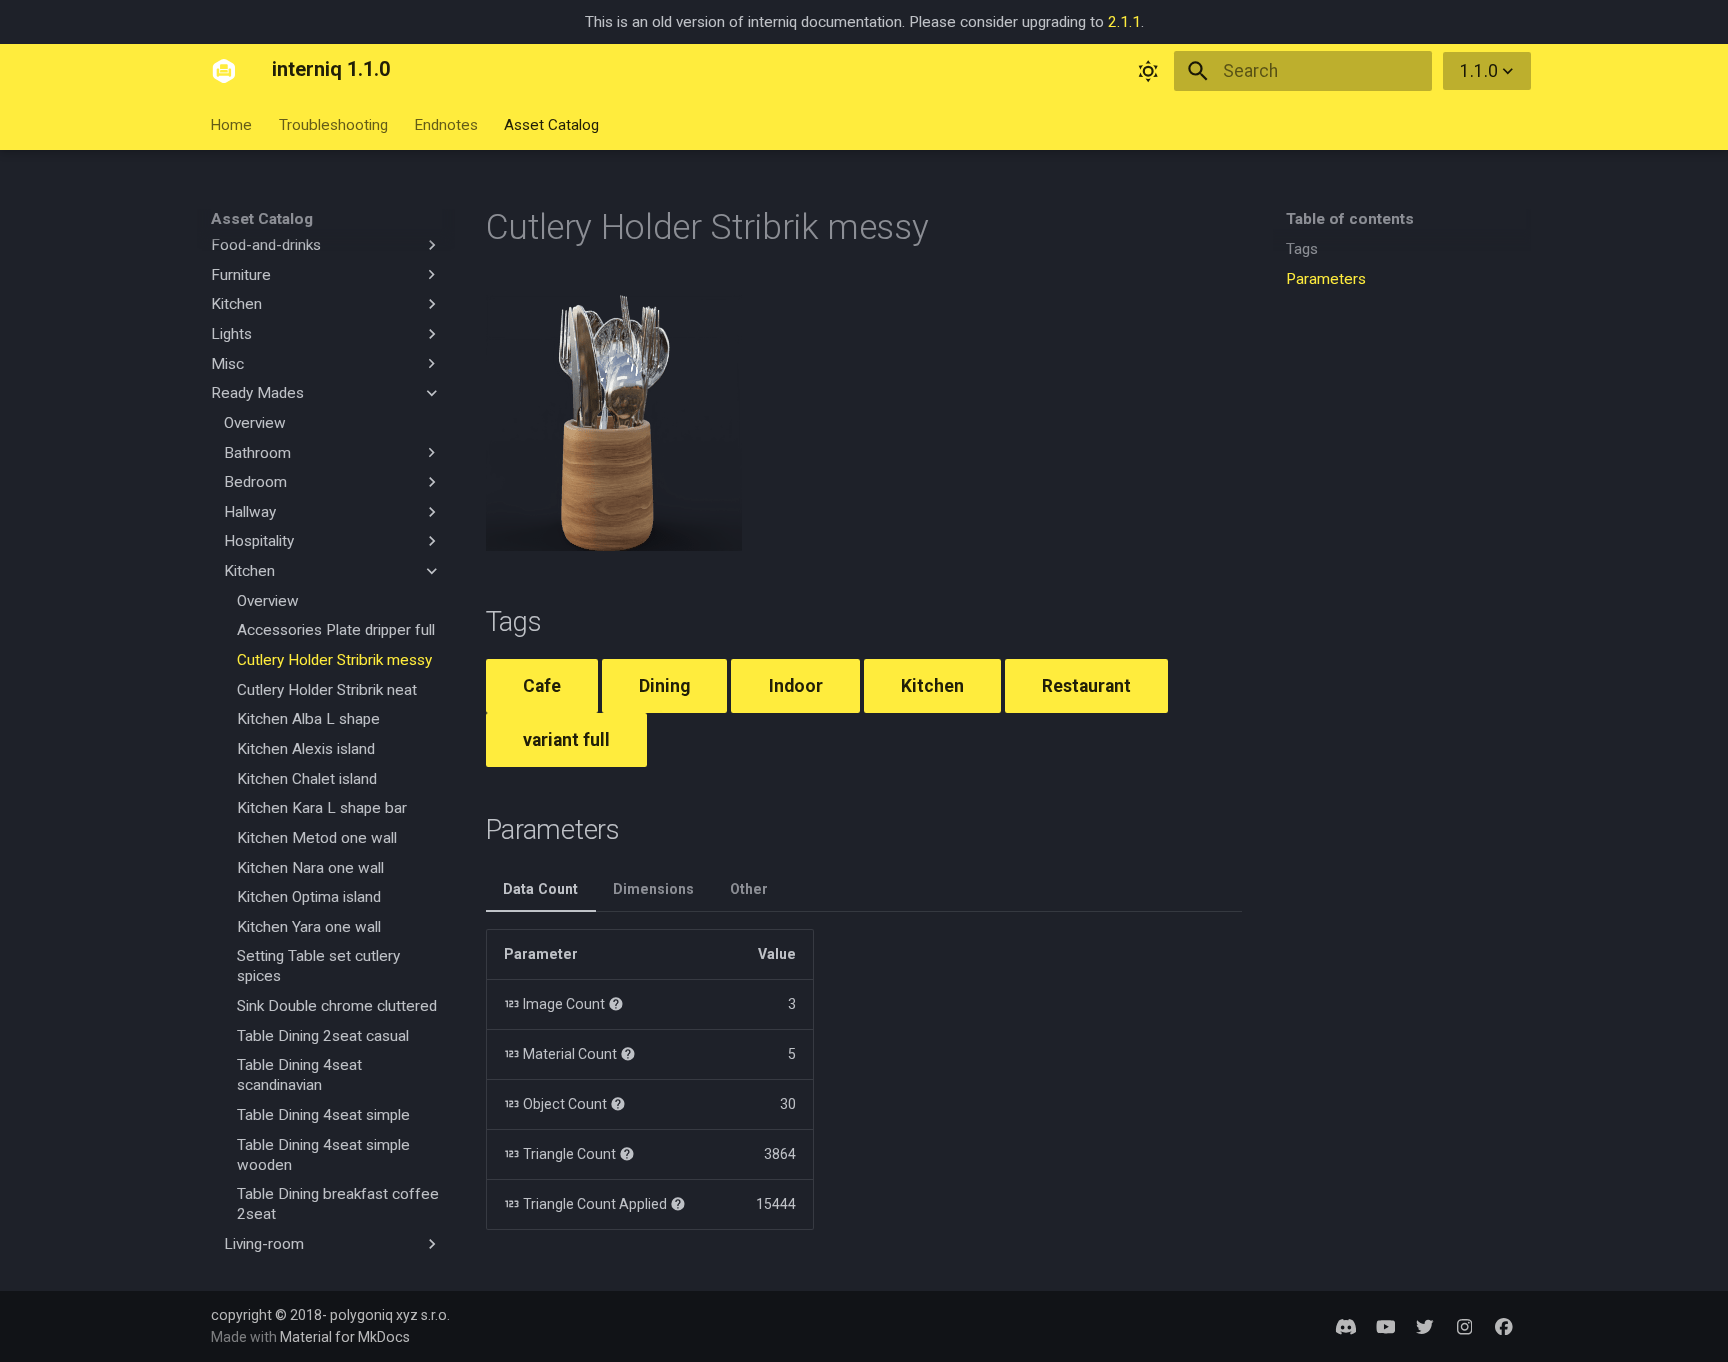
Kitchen (932, 686)
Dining (664, 686)
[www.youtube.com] (1385, 1325)
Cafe (542, 686)
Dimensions (653, 889)
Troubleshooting (333, 125)
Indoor (796, 686)
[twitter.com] (1424, 1325)
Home (232, 125)
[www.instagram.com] (1464, 1325)
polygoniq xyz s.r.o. (390, 1315)
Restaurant (1086, 686)
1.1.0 (1479, 71)
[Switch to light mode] (1148, 71)
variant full (566, 740)
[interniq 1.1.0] (224, 71)
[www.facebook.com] (1504, 1325)
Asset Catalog (552, 125)
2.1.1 (1124, 22)
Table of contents (1350, 219)
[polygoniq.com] (1345, 1325)
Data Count (540, 889)
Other (749, 889)
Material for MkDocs (345, 1337)
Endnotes (446, 125)
